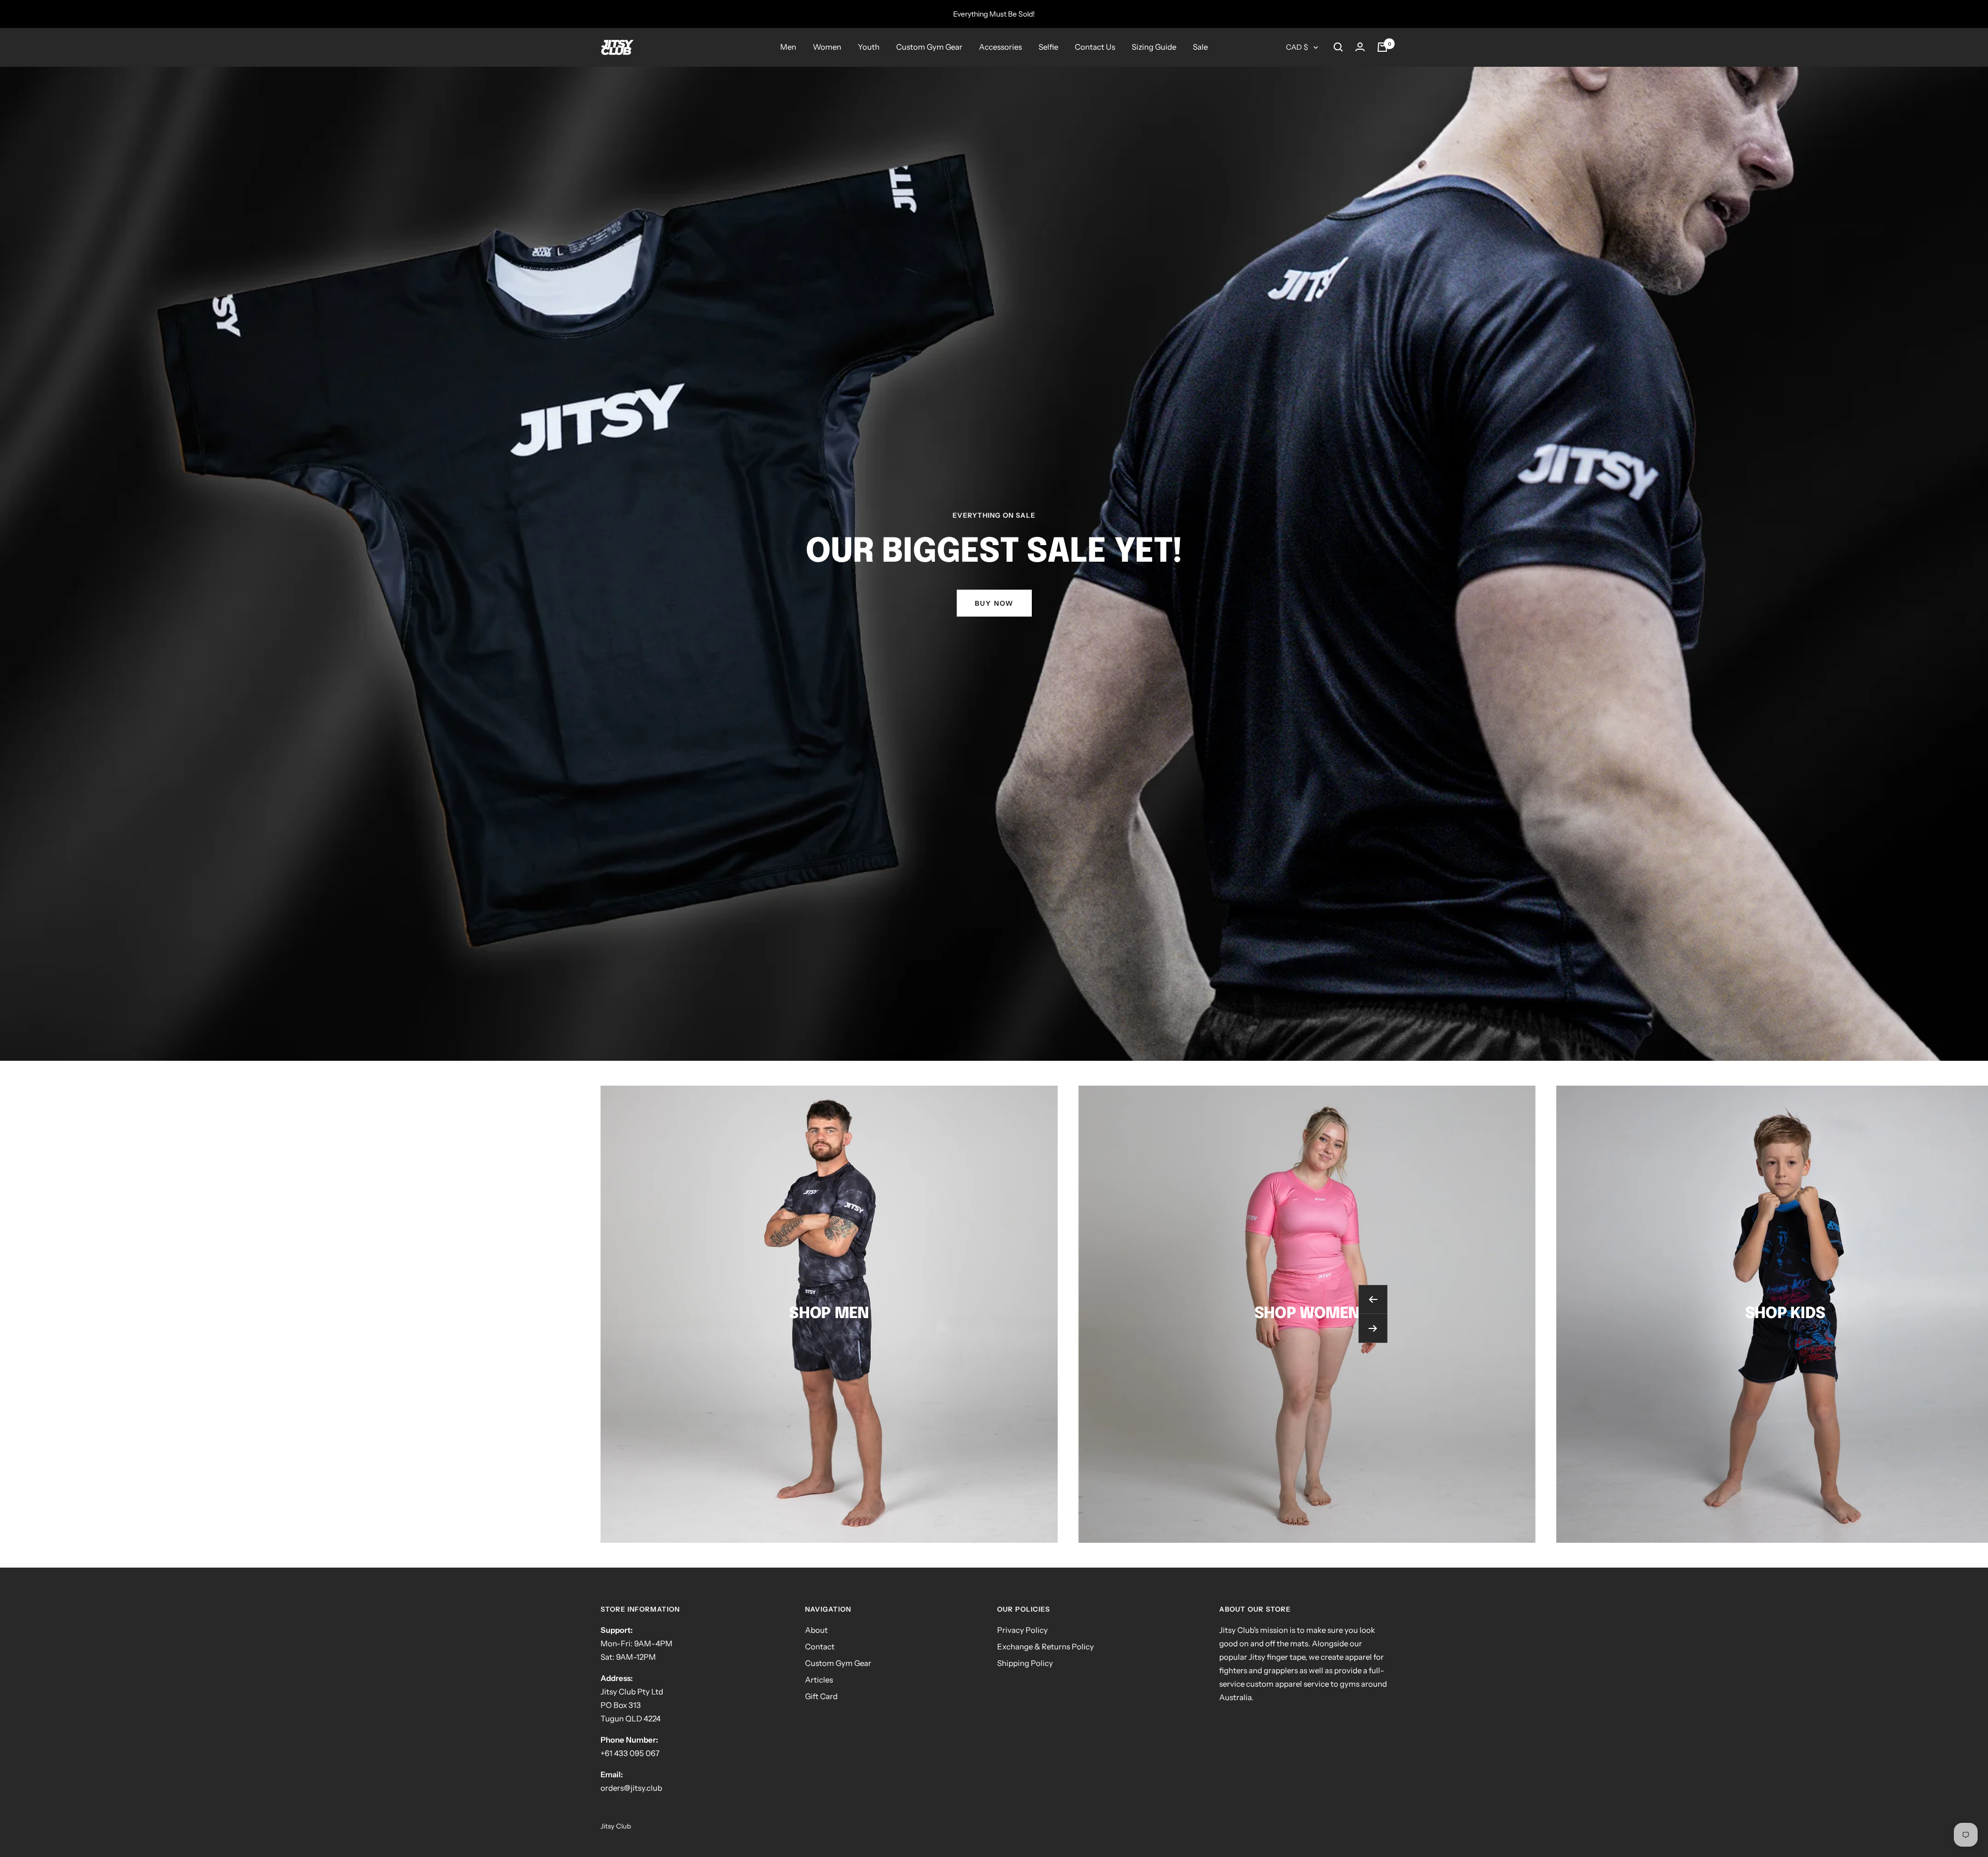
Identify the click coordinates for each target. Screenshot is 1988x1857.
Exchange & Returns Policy (1046, 1647)
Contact (820, 1647)
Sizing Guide (1154, 47)
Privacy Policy (1022, 1630)
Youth (869, 47)
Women (827, 47)
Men (788, 47)
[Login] (1360, 47)
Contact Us (1095, 47)
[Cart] (1382, 47)
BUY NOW (994, 603)
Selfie (1048, 47)
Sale (1200, 47)
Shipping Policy (1025, 1663)
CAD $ (1297, 47)
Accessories (1000, 47)
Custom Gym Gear (929, 47)
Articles (819, 1680)
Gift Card (821, 1696)
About (816, 1630)
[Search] (1338, 47)
